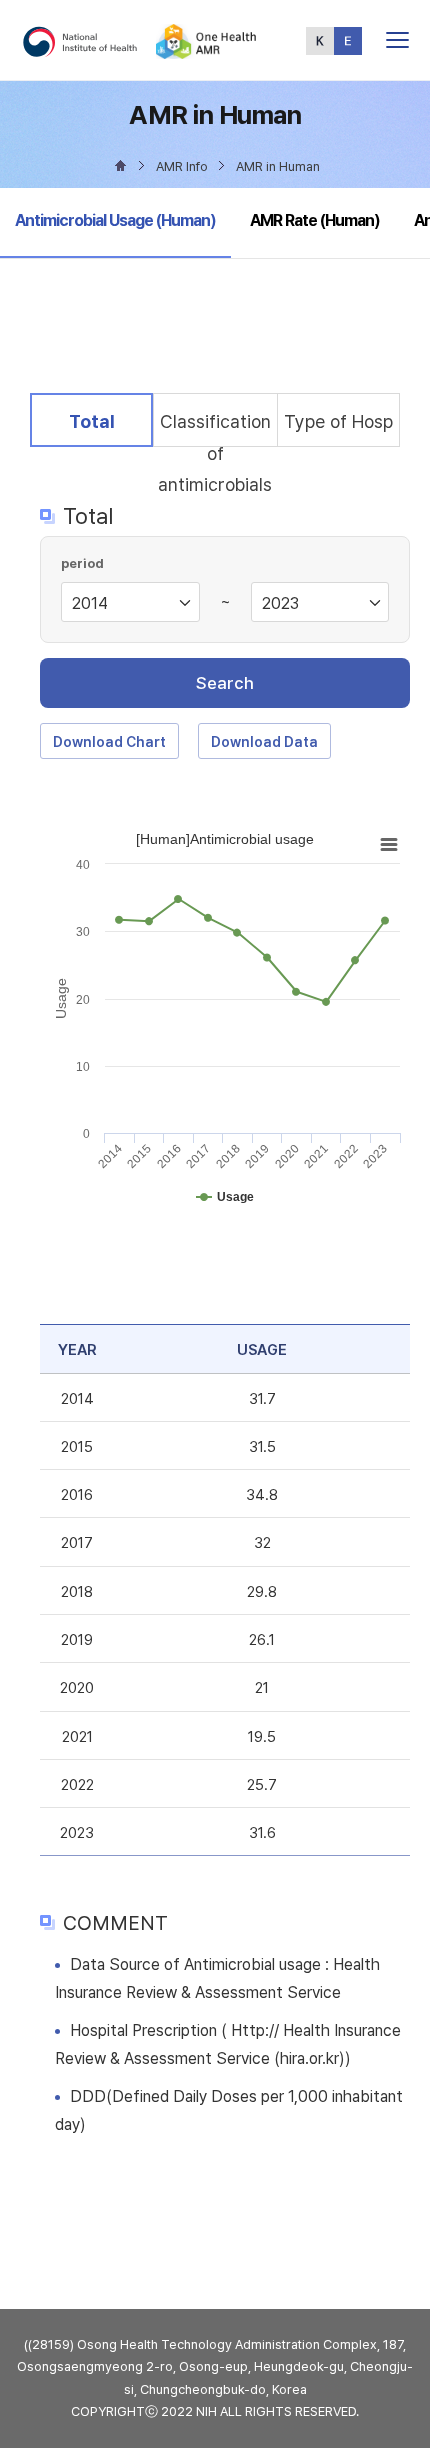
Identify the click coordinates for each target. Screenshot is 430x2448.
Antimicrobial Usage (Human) (115, 220)
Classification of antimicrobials (215, 428)
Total (107, 421)
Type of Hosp (338, 421)
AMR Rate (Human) (315, 220)
